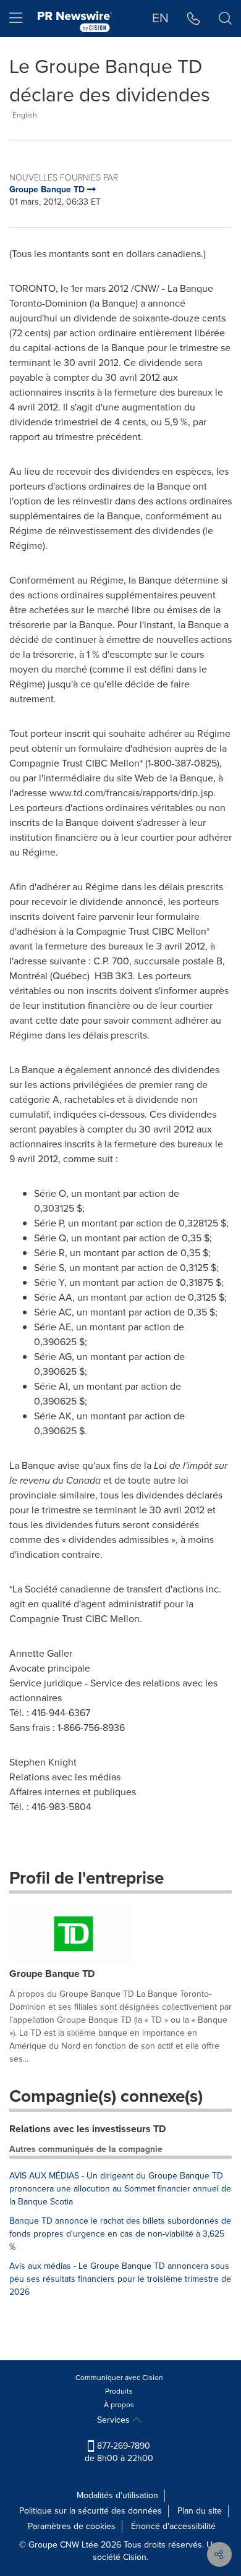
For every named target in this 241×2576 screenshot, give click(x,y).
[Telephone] (194, 19)
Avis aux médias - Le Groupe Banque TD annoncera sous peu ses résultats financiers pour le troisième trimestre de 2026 (120, 2279)
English (25, 115)
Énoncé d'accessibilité (173, 2526)
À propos (119, 2405)
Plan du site (200, 2511)
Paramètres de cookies (72, 2526)
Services (115, 2420)
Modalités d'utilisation (117, 2495)
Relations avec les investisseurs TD (87, 2129)
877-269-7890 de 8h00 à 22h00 (119, 2452)
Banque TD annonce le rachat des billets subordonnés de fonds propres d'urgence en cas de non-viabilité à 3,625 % (120, 2234)
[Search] (225, 19)
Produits (119, 2391)
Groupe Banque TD (52, 1974)
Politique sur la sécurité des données (91, 2511)
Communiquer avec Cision (119, 2378)
